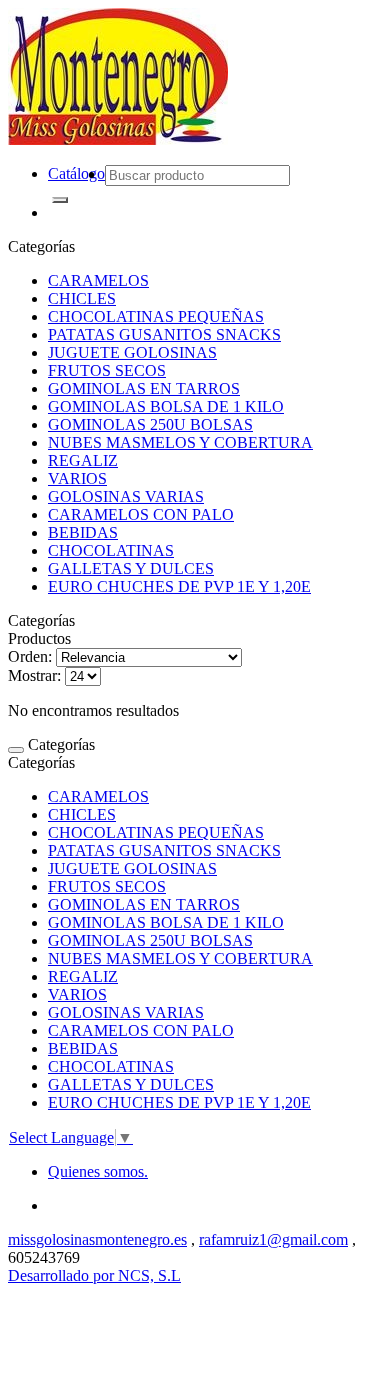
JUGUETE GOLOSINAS (132, 352)
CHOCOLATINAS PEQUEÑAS (156, 316)
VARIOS (77, 478)
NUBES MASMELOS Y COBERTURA (180, 442)
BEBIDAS (83, 532)
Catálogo (76, 173)
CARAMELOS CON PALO (141, 514)
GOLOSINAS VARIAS (126, 496)
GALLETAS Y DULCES (131, 568)
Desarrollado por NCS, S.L (94, 1275)
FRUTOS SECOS (107, 370)
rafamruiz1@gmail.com (273, 1239)
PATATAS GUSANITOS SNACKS (164, 334)
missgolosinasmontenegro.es (97, 1239)
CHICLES (82, 298)
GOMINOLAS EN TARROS (144, 388)
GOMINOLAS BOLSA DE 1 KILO (166, 406)
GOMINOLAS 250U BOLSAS (150, 424)
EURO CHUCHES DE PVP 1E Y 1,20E (179, 586)
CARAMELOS (98, 280)
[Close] (16, 750)
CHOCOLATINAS (111, 550)
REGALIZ (83, 460)
